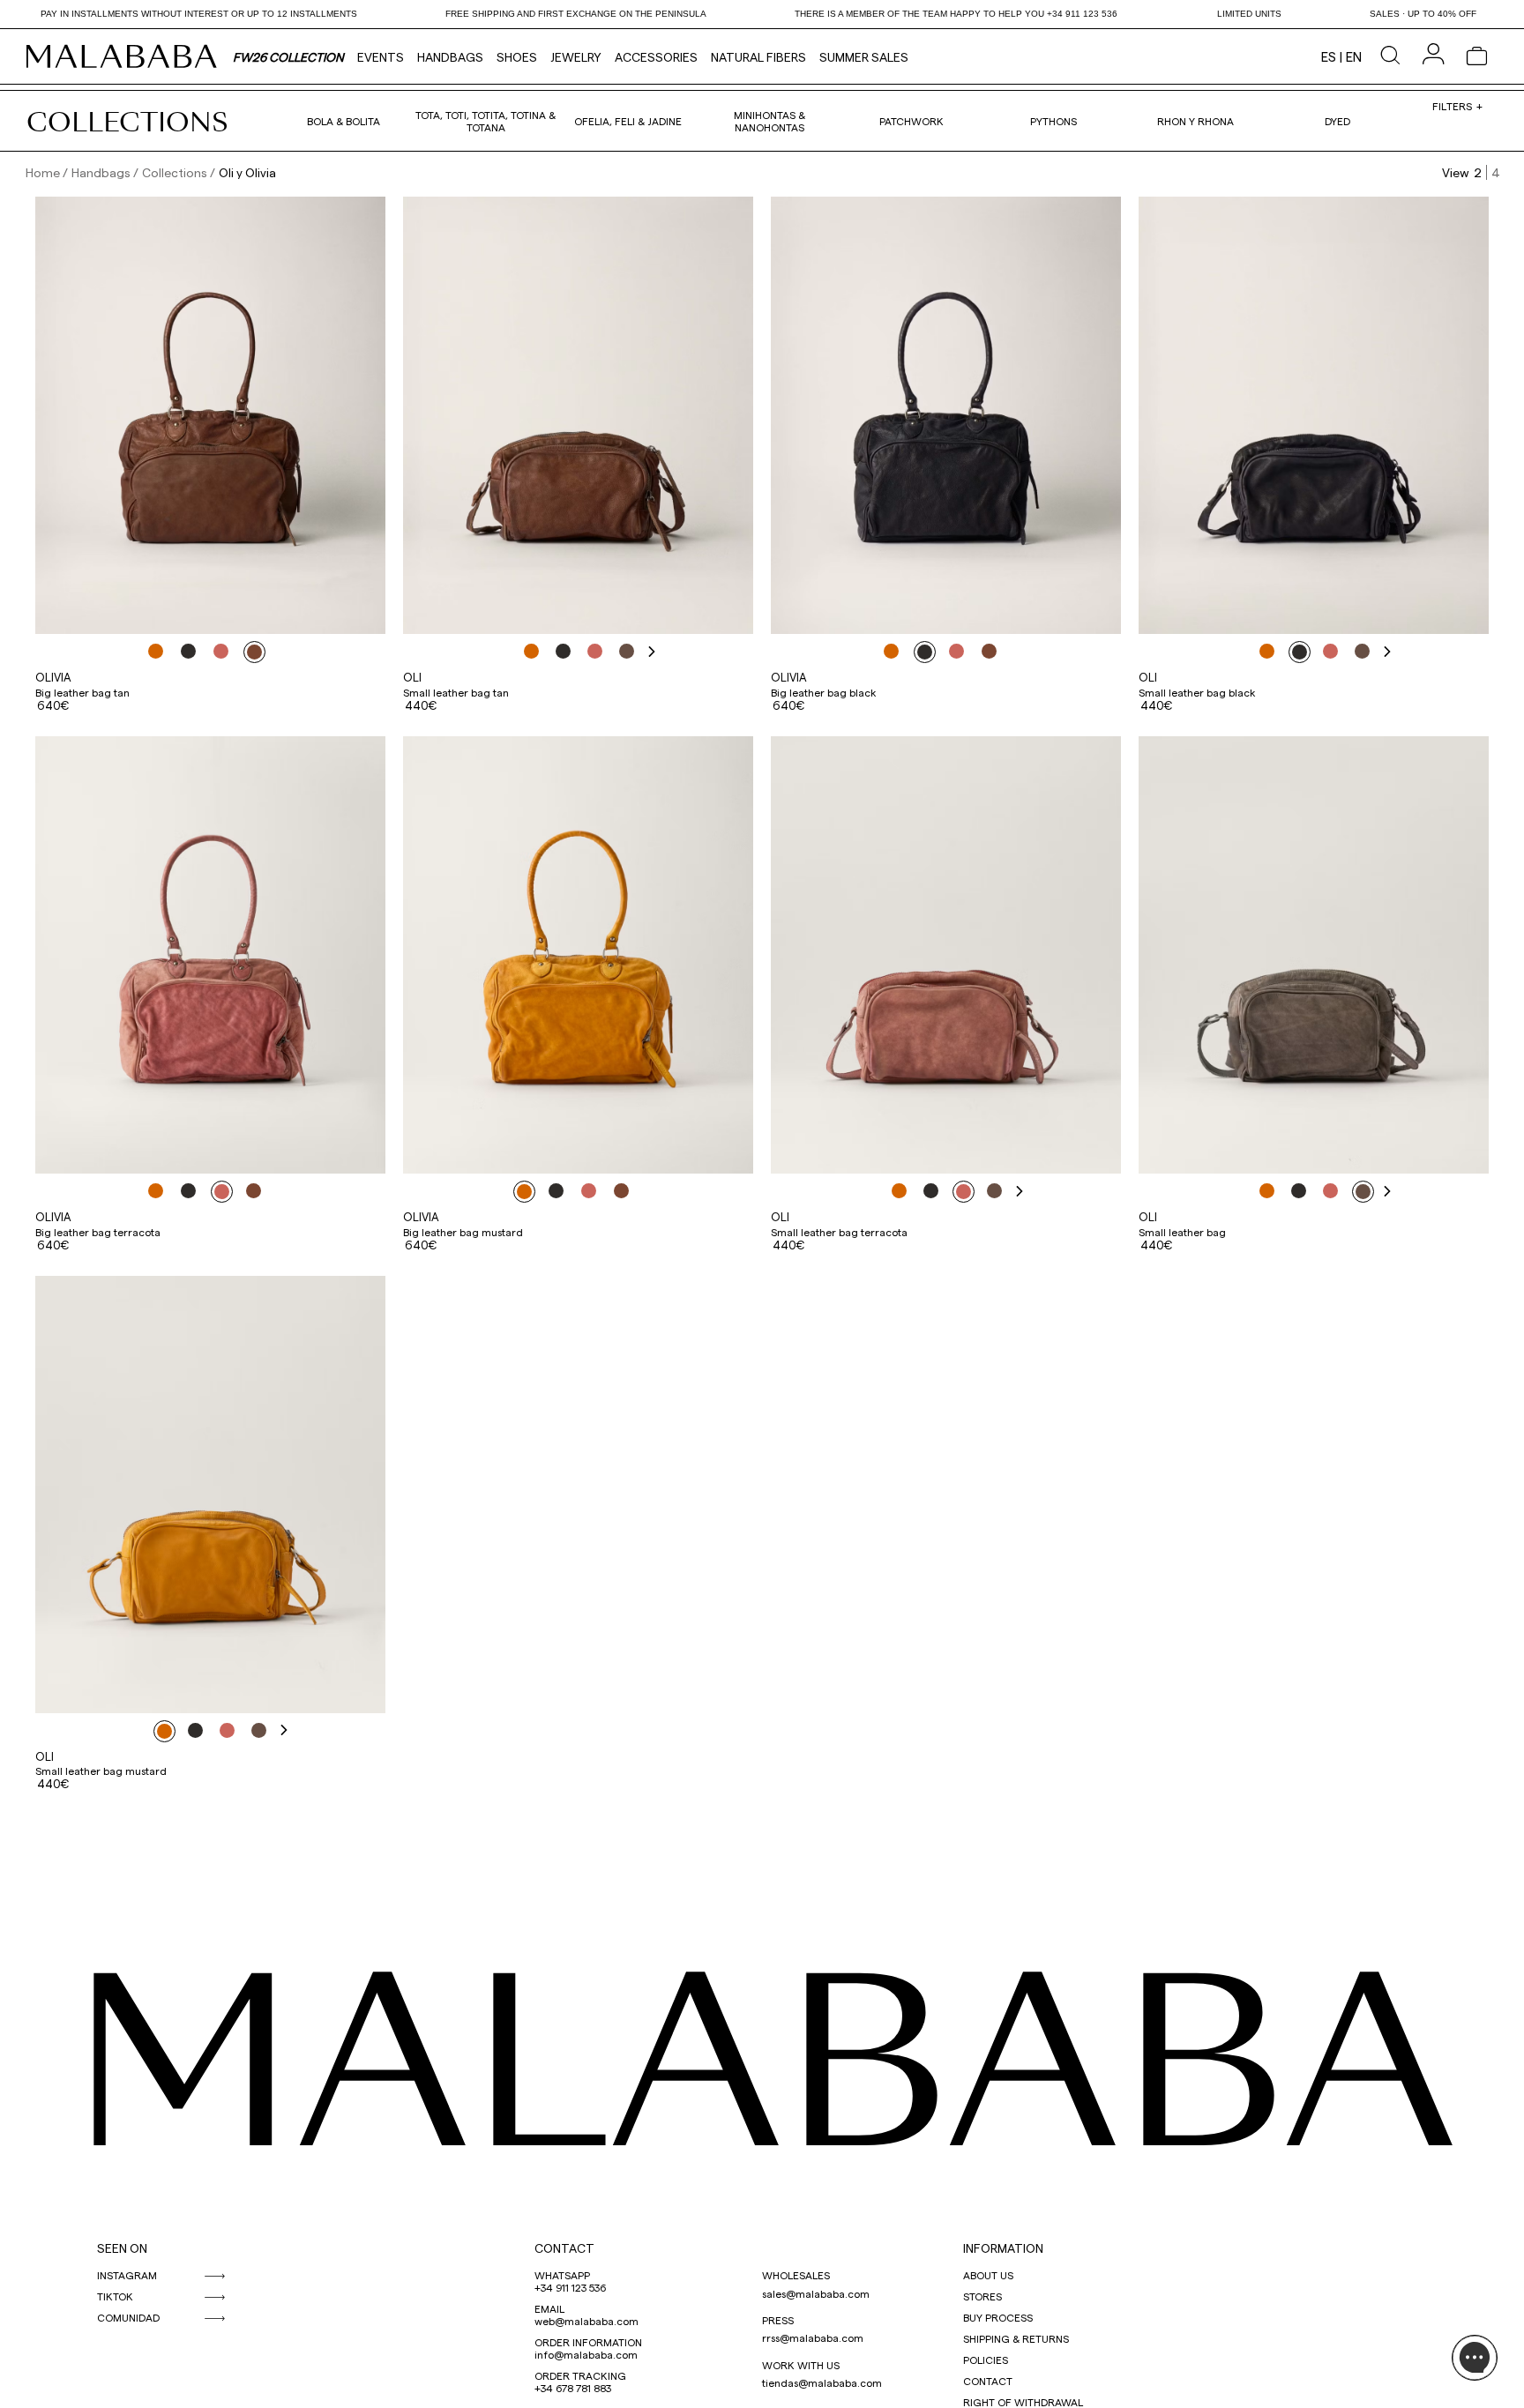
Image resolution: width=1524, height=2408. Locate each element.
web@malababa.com (586, 2321)
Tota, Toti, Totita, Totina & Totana (486, 121)
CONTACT (564, 2248)
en (1354, 56)
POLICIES (986, 2360)
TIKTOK (115, 2296)
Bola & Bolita (344, 121)
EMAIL (549, 2308)
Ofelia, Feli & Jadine (628, 121)
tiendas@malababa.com (822, 2382)
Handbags (450, 57)
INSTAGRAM (127, 2275)
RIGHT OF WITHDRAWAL (1023, 2402)
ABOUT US (988, 2275)
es (1329, 56)
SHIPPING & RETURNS (1016, 2338)
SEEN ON (122, 2248)
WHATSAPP (562, 2275)
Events (381, 57)
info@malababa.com (586, 2354)
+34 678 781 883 (573, 2388)
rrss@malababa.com (813, 2337)
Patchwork (911, 121)
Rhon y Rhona (1195, 121)
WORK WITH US (801, 2365)
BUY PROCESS (998, 2317)
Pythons (1053, 121)
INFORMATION (1003, 2248)
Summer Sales (864, 57)
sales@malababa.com (816, 2293)
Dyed (1337, 121)
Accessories (656, 57)
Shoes (517, 57)
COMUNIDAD (128, 2317)
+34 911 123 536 (570, 2287)
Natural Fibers (758, 57)
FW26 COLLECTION (288, 57)
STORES (982, 2296)
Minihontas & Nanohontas (769, 121)
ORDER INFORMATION (588, 2342)
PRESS (778, 2320)
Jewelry (576, 57)
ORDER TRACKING (580, 2375)
